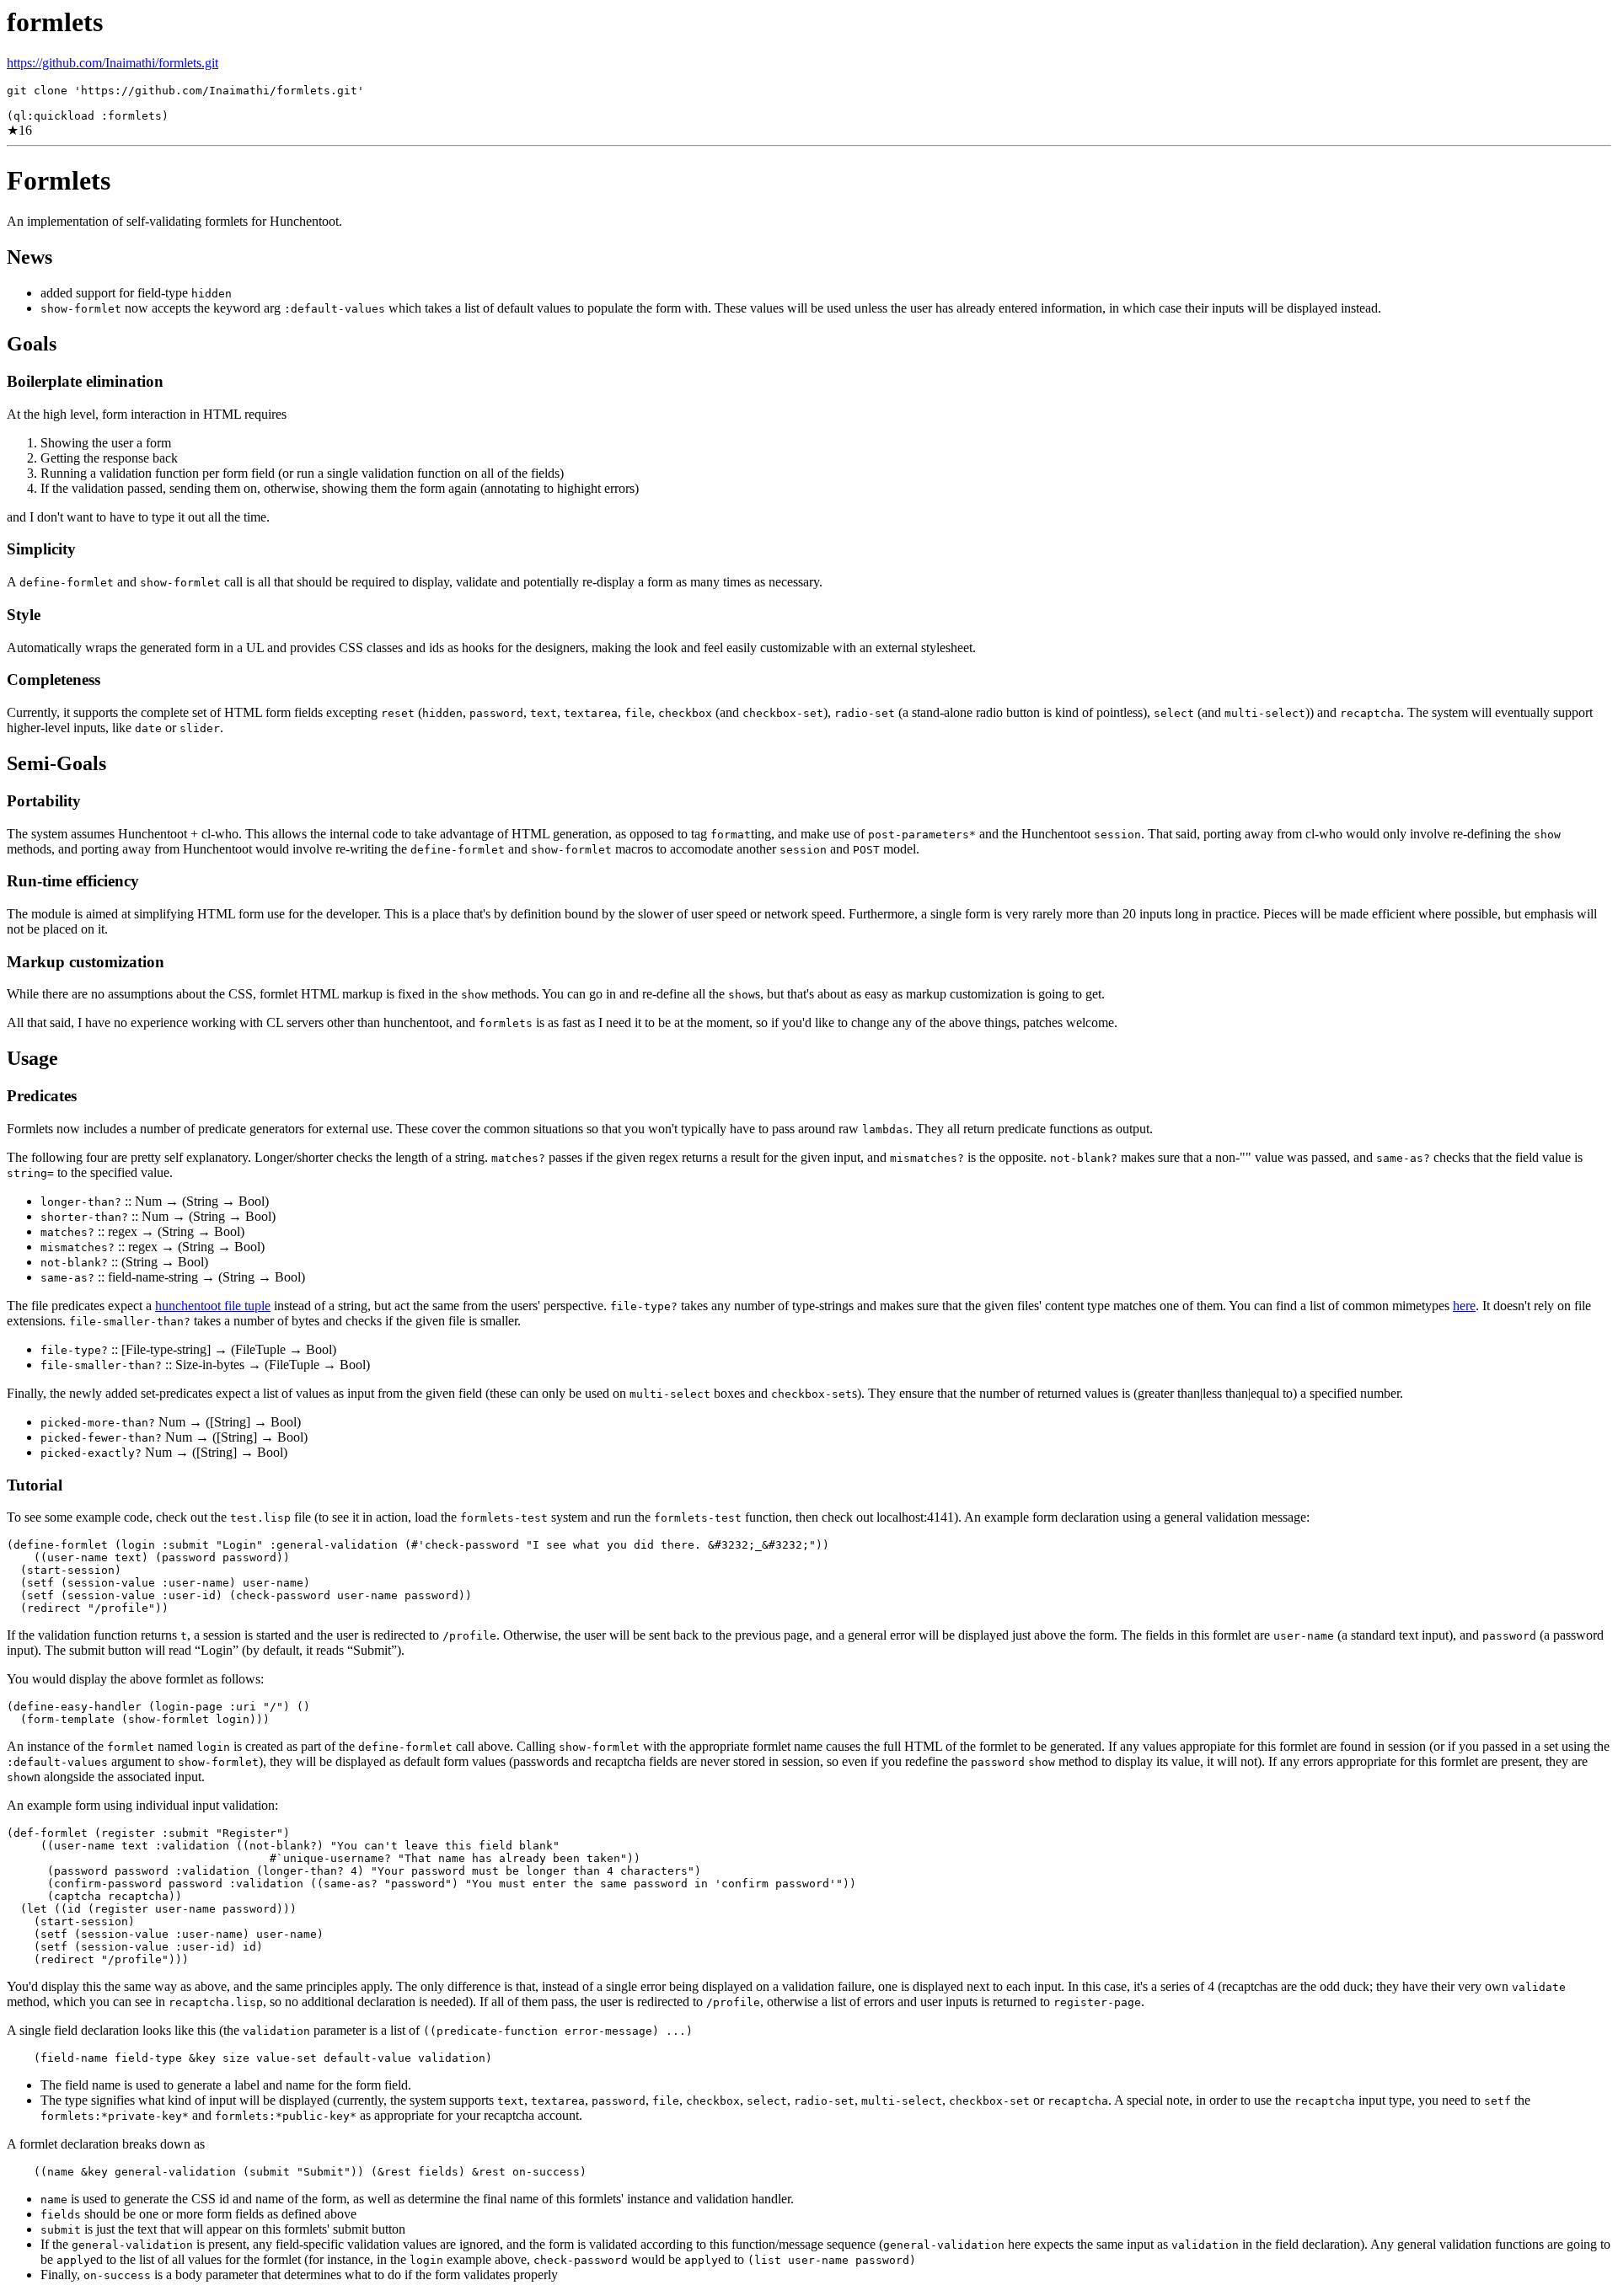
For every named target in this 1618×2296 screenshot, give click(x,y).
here (1464, 1306)
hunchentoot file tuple (213, 1306)
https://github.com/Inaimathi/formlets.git (113, 63)
